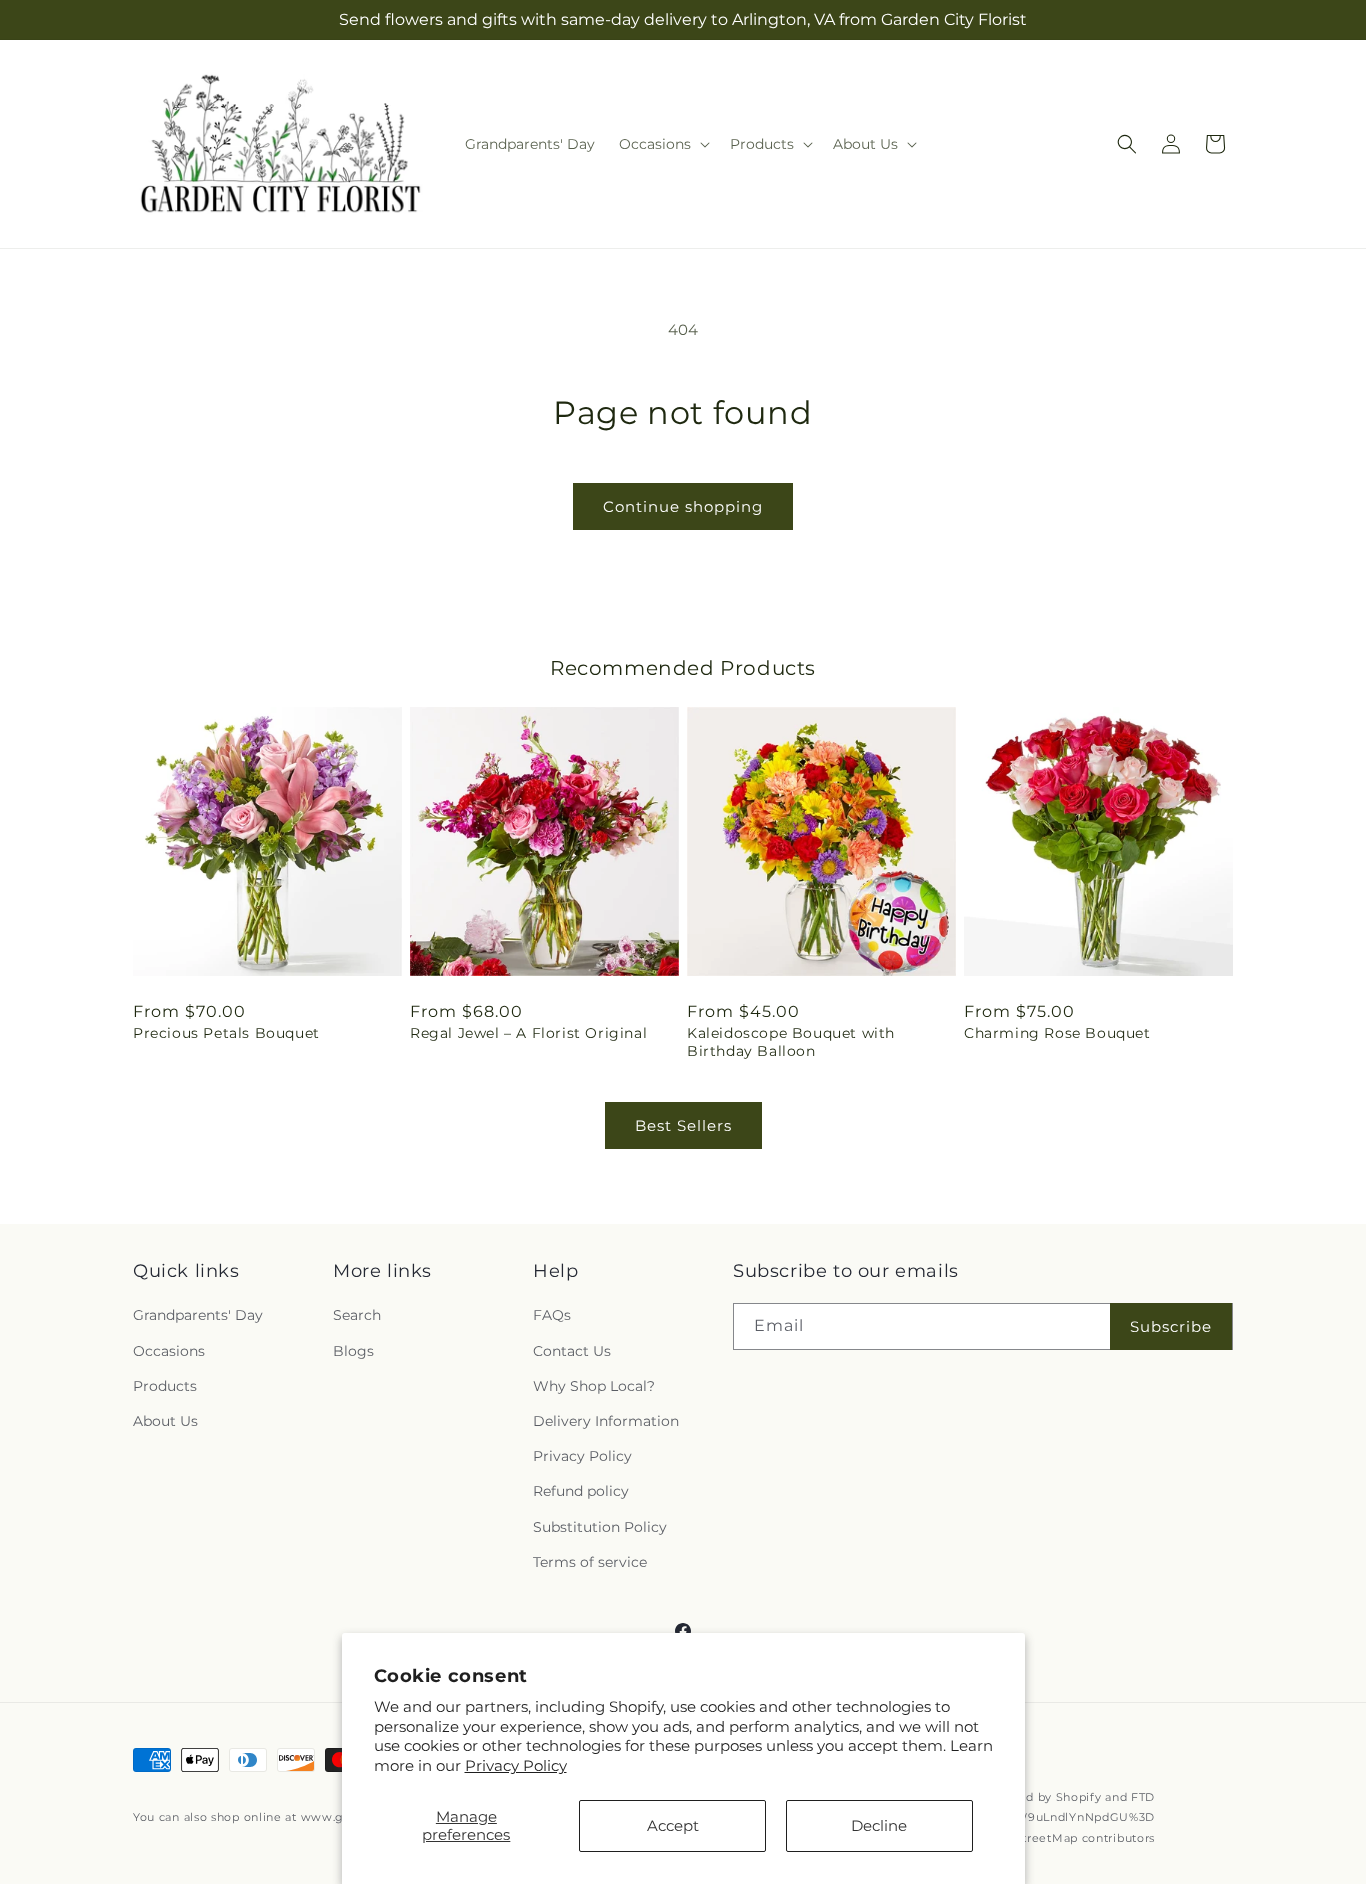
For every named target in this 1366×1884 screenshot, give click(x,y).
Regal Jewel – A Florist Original (528, 1033)
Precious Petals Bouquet (226, 1033)
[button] (662, 144)
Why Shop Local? (594, 1386)
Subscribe (1171, 1326)
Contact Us (572, 1351)
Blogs (353, 1351)
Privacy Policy (516, 1765)
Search (357, 1315)
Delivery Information (606, 1421)
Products (165, 1386)
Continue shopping (683, 506)
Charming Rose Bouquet (1057, 1033)
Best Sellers (683, 1125)
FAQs (552, 1315)
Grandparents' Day (198, 1315)
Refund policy (581, 1491)
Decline (879, 1825)
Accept (673, 1825)
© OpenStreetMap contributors (1062, 1838)
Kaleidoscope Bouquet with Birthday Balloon (791, 1042)
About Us (165, 1421)
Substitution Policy (600, 1527)
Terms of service (590, 1562)
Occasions (169, 1351)
